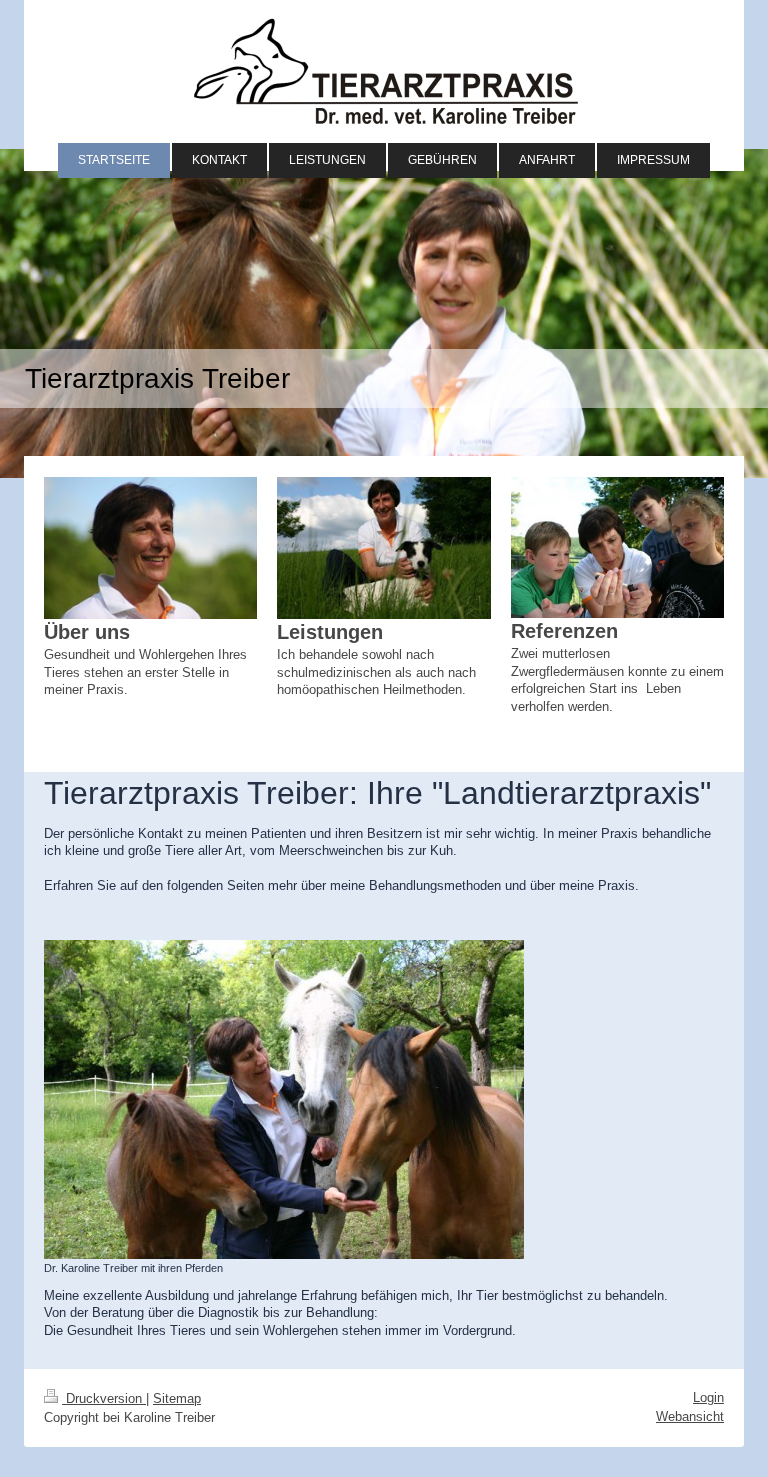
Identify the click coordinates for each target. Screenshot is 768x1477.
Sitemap (177, 1398)
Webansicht (690, 1416)
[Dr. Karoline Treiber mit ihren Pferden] (284, 1099)
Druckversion (104, 1398)
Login (708, 1397)
